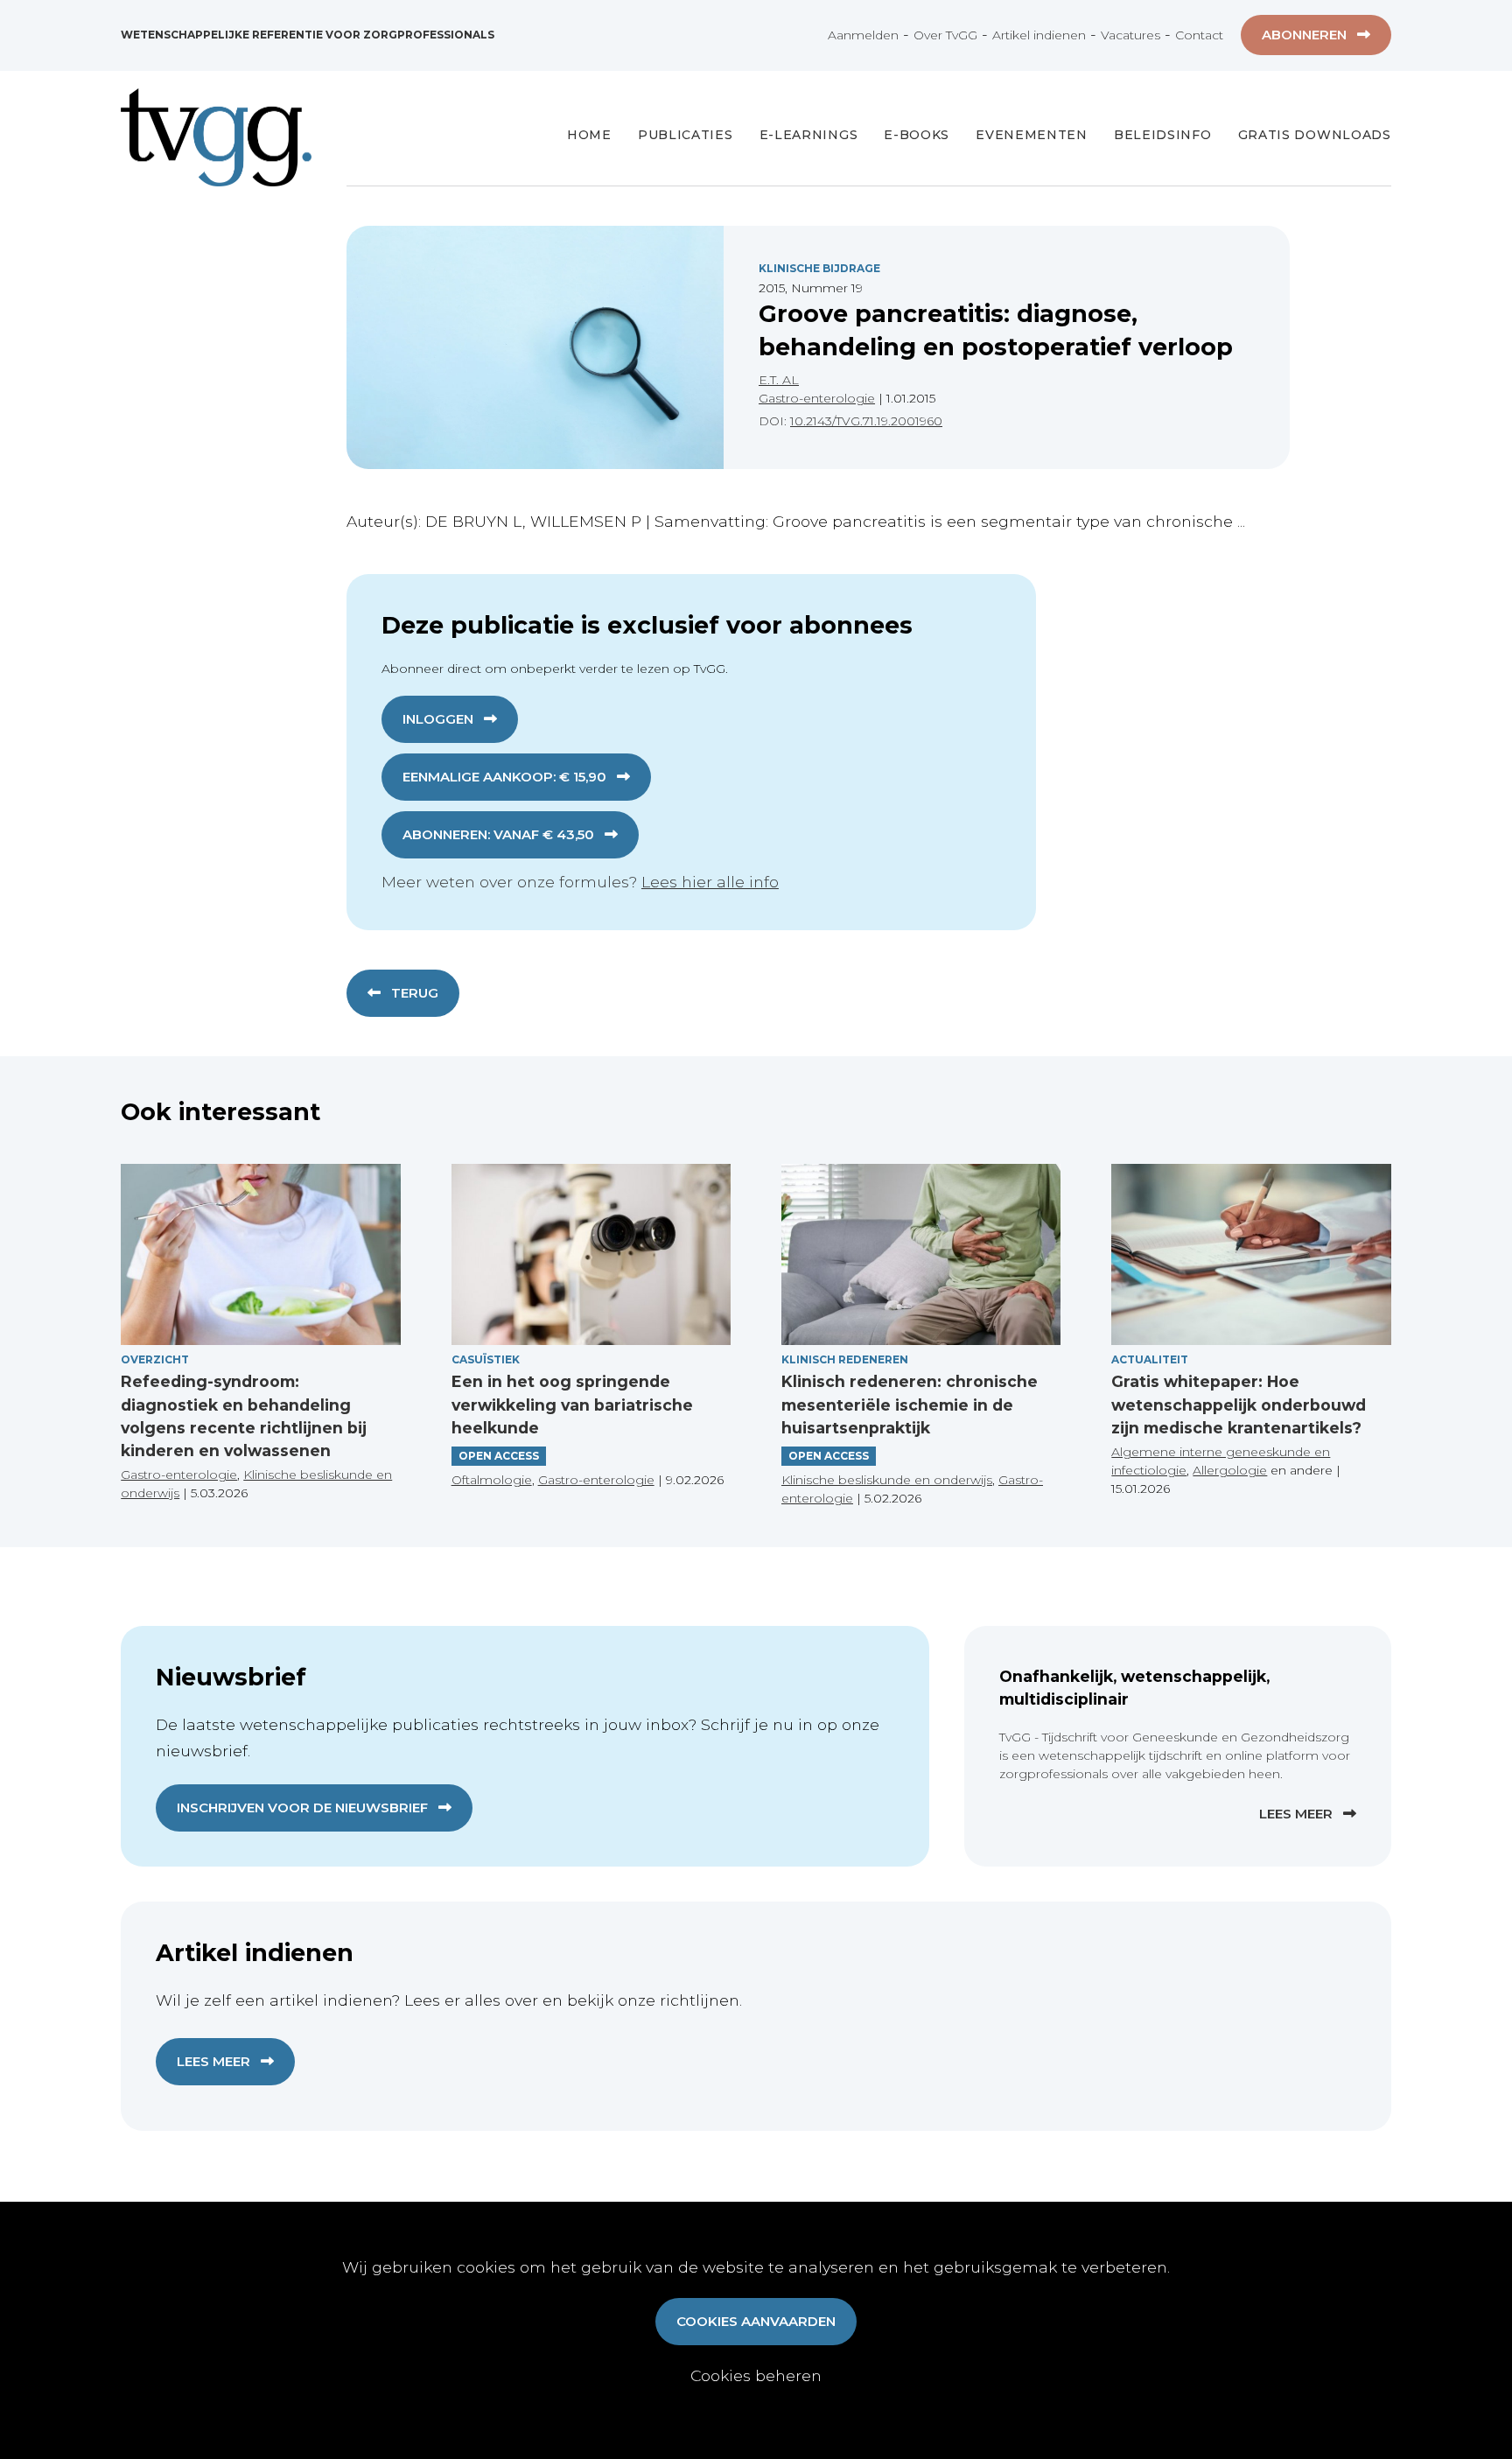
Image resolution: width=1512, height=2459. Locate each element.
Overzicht (155, 1359)
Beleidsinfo (1163, 135)
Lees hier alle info (710, 882)
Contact (1199, 35)
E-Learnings (809, 135)
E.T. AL (779, 380)
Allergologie (1230, 1470)
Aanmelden (863, 35)
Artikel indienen (1039, 35)
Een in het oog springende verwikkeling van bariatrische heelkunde (572, 1405)
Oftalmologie (492, 1480)
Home (589, 135)
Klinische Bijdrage (819, 268)
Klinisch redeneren (845, 1359)
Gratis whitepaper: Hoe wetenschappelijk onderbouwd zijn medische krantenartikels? (1239, 1405)
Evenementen (1032, 135)
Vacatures (1130, 35)
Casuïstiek (486, 1359)
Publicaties (686, 135)
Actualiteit (1150, 1359)
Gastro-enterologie (817, 398)
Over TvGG (945, 35)
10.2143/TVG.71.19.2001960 (866, 421)
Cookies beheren (756, 2375)
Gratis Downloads (1315, 135)
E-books (917, 135)
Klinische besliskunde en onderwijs (887, 1480)
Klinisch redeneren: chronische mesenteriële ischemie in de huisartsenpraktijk (910, 1405)
